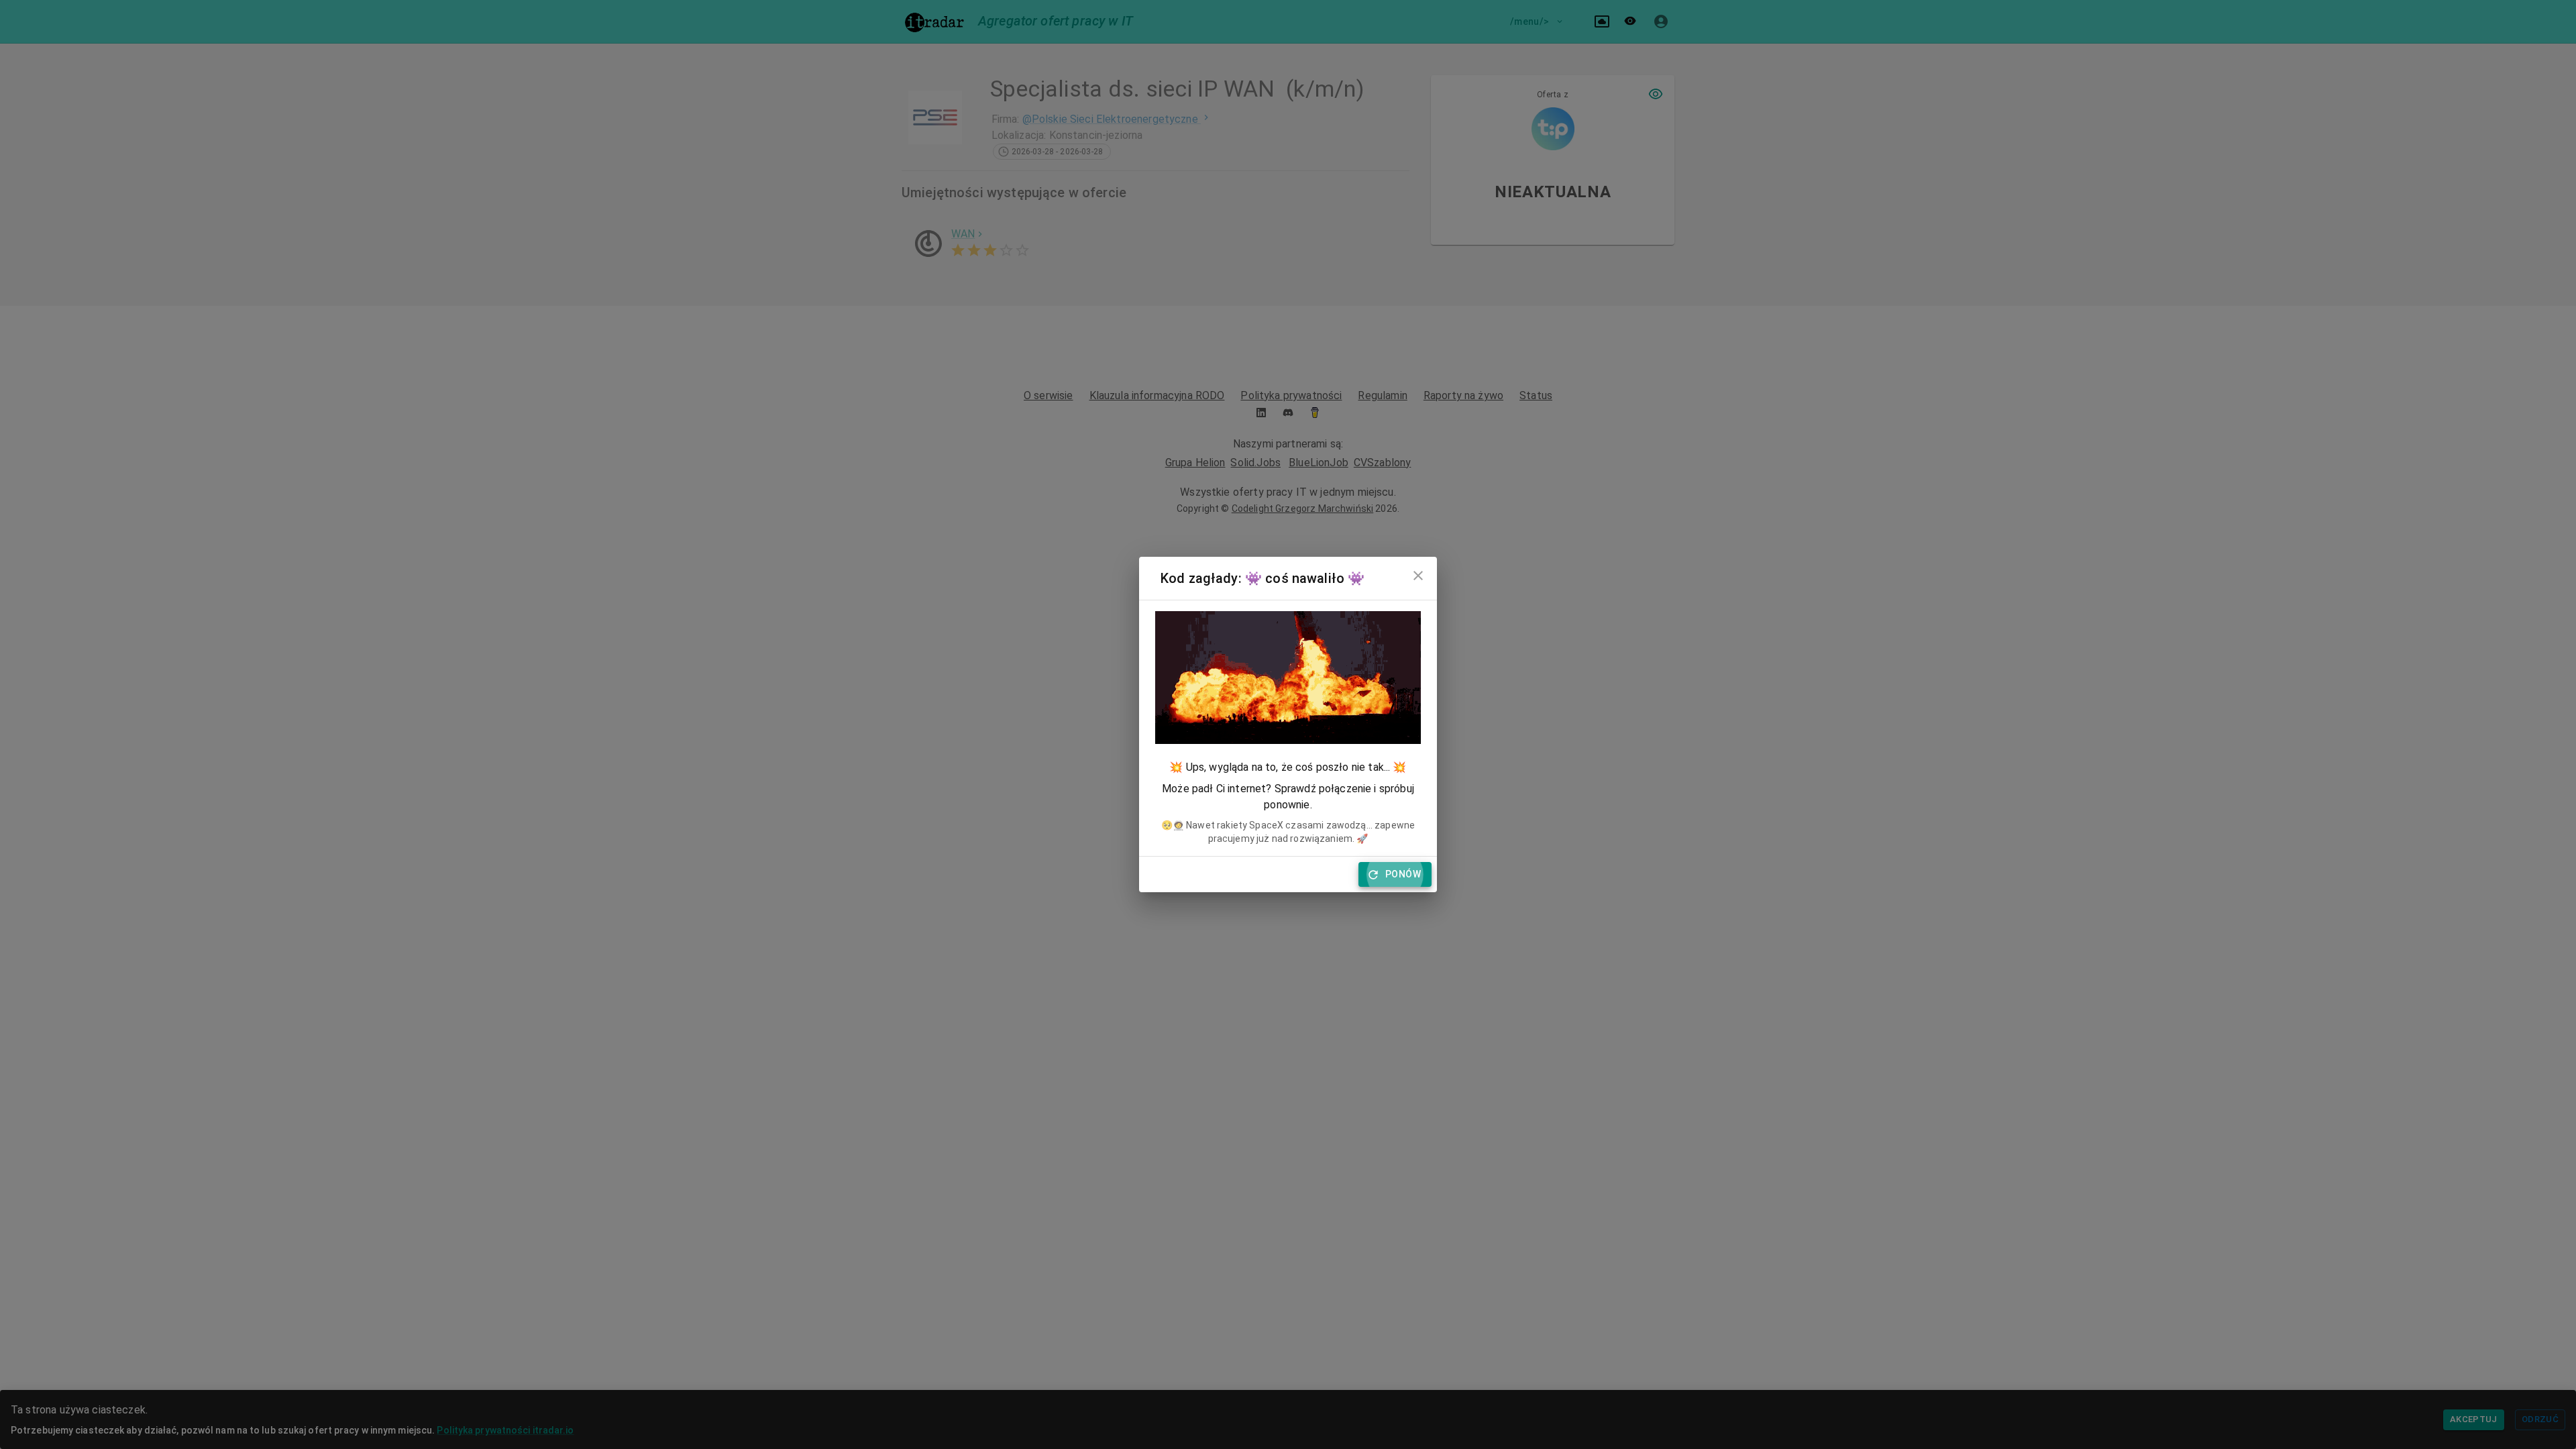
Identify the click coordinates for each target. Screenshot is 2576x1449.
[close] (1418, 576)
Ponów (1403, 874)
